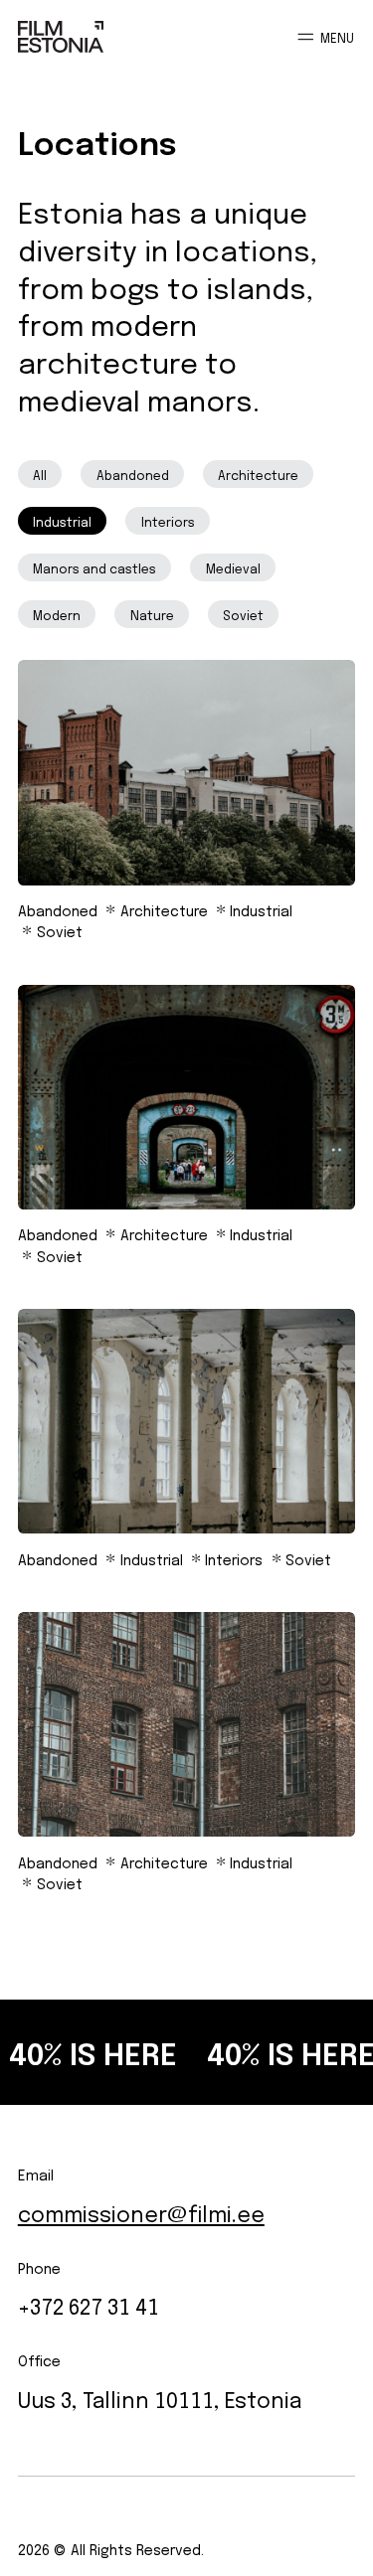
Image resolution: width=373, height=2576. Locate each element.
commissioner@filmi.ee (141, 2212)
